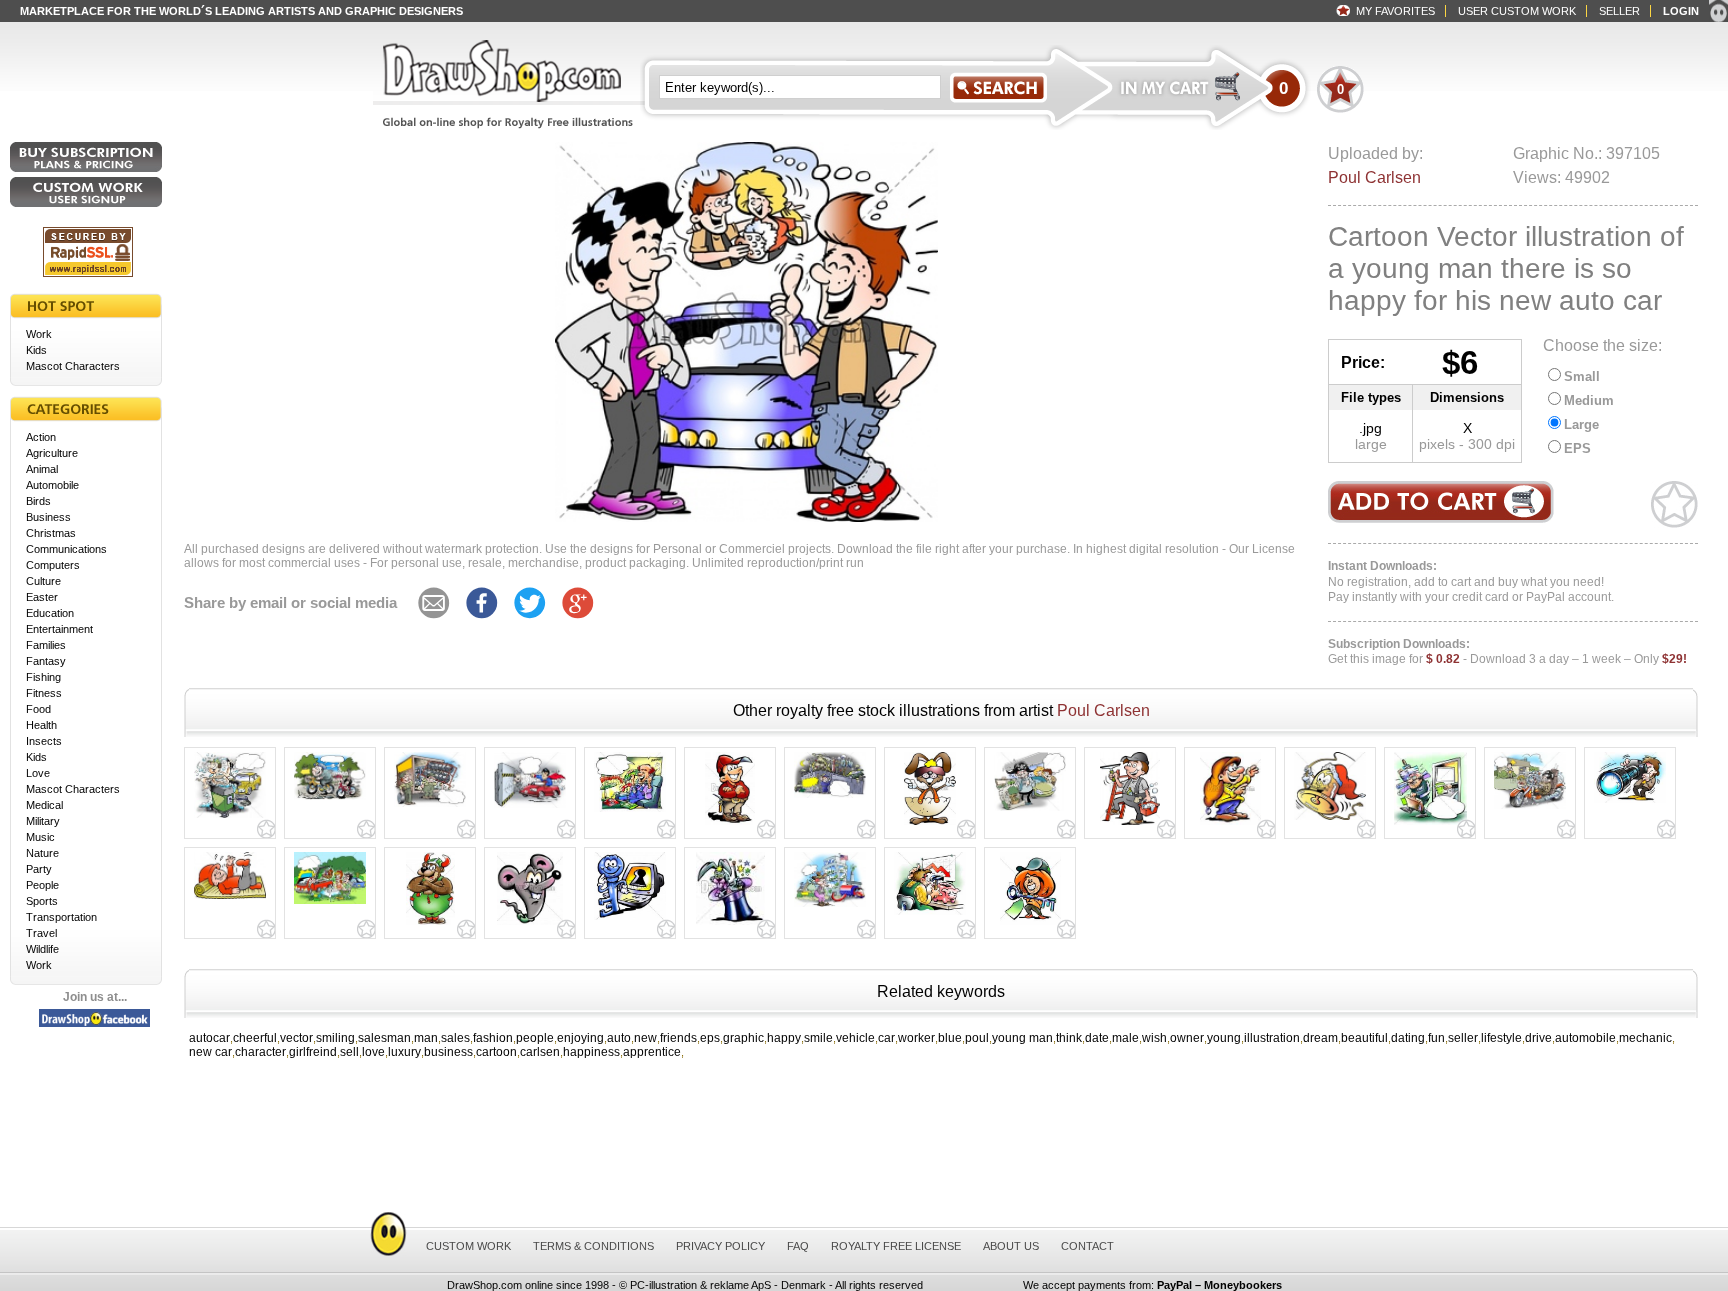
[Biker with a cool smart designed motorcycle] (1530, 809)
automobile (1585, 1038)
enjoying (580, 1038)
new (645, 1038)
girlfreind (313, 1052)
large (1371, 444)
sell (349, 1052)
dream (1320, 1038)
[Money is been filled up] (830, 907)
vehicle (855, 1038)
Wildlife (42, 949)
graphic (743, 1038)
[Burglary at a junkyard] (830, 798)
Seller (1619, 11)
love (373, 1052)
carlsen (540, 1052)
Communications (66, 549)
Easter (42, 597)
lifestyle (1501, 1038)
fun (1436, 1038)
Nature (42, 853)
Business (48, 517)
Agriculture (52, 453)
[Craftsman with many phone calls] (630, 812)
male (1125, 1038)
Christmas (51, 533)
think (1069, 1038)
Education (50, 613)
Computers (53, 565)
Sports (42, 901)
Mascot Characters (73, 366)
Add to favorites (1674, 504)
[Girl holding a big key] (1030, 925)
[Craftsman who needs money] (930, 915)
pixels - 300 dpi (1467, 444)
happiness (591, 1052)
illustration (1272, 1038)
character (260, 1052)
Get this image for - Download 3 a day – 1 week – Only (1507, 652)
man (426, 1038)
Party (39, 869)
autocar (209, 1038)
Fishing (43, 677)
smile (818, 1038)
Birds (38, 501)
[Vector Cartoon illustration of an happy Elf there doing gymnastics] (230, 899)
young (1224, 1038)
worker (916, 1038)
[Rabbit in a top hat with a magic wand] (730, 925)
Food (38, 709)
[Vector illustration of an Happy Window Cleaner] (1130, 825)
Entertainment (59, 629)
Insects (44, 741)
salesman (384, 1038)
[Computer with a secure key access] (630, 920)
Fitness (44, 693)
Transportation (61, 917)
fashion (493, 1038)
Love (38, 773)
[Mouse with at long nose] (530, 925)
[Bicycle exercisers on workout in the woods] (330, 800)
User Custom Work (1517, 11)
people (535, 1038)
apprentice (652, 1052)
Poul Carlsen (1374, 177)
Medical (44, 805)
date (1097, 1038)
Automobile (52, 485)
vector (296, 1038)
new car (210, 1052)
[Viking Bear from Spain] (430, 925)
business (448, 1052)
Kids (36, 350)
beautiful (1364, 1038)
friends (678, 1038)
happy (784, 1038)
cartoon (496, 1052)
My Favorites (1395, 11)
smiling (335, 1038)
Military (43, 821)
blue (950, 1038)
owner (1187, 1038)
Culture (43, 581)
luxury (404, 1052)
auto (619, 1038)
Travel (41, 933)
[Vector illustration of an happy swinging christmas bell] (1330, 820)
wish (1154, 1038)
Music (40, 837)
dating (1408, 1038)
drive (1538, 1038)
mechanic (1645, 1038)
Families (46, 645)
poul (977, 1038)
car (886, 1038)
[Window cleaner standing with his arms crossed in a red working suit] (730, 825)
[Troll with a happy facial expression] (1230, 825)
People (42, 885)
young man (1022, 1038)
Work (39, 334)
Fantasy (46, 661)
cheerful (255, 1038)
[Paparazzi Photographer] (1630, 803)
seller (1463, 1038)
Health (41, 725)
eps (710, 1038)
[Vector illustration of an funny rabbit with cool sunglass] (930, 825)
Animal (42, 469)
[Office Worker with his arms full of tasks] (1430, 825)
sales (455, 1038)
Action (41, 437)
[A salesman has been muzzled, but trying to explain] (1030, 811)
